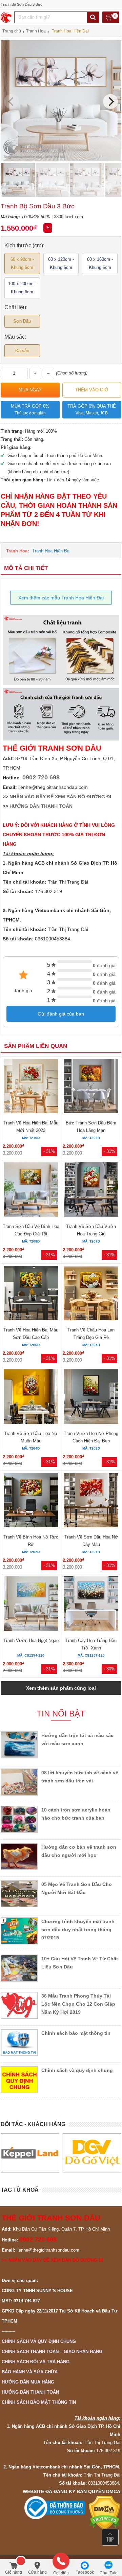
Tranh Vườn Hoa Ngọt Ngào (31, 1640)
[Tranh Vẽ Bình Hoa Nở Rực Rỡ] (31, 1501)
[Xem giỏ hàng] (111, 18)
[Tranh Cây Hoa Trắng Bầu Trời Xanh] (91, 1605)
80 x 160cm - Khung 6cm (100, 263)
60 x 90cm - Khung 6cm (22, 263)
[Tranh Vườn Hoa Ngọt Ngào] (31, 1605)
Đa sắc (22, 351)
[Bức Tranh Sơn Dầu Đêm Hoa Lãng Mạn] (91, 1087)
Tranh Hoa (17, 551)
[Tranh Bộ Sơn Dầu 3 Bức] (61, 159)
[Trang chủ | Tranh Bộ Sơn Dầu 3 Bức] (7, 17)
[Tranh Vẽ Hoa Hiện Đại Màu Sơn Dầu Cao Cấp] (31, 1294)
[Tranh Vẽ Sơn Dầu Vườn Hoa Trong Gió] (91, 1191)
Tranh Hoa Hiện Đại (51, 551)
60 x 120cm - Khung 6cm (61, 263)
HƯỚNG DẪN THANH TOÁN (41, 806)
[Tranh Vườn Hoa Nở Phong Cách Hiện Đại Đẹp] (91, 1398)
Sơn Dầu (22, 321)
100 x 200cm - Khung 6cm (22, 288)
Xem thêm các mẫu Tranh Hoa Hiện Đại (61, 598)
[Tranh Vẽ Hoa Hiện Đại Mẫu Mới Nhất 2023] (31, 1087)
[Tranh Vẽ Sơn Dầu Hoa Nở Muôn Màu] (31, 1398)
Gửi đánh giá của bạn (61, 1014)
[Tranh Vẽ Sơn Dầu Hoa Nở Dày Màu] (91, 1501)
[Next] (110, 101)
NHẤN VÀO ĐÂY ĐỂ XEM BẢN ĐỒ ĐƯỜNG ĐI (60, 797)
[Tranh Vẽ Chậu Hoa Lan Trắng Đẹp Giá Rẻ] (91, 1294)
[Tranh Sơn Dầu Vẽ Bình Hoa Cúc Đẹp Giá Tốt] (31, 1191)
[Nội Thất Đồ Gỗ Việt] (30, 2153)
